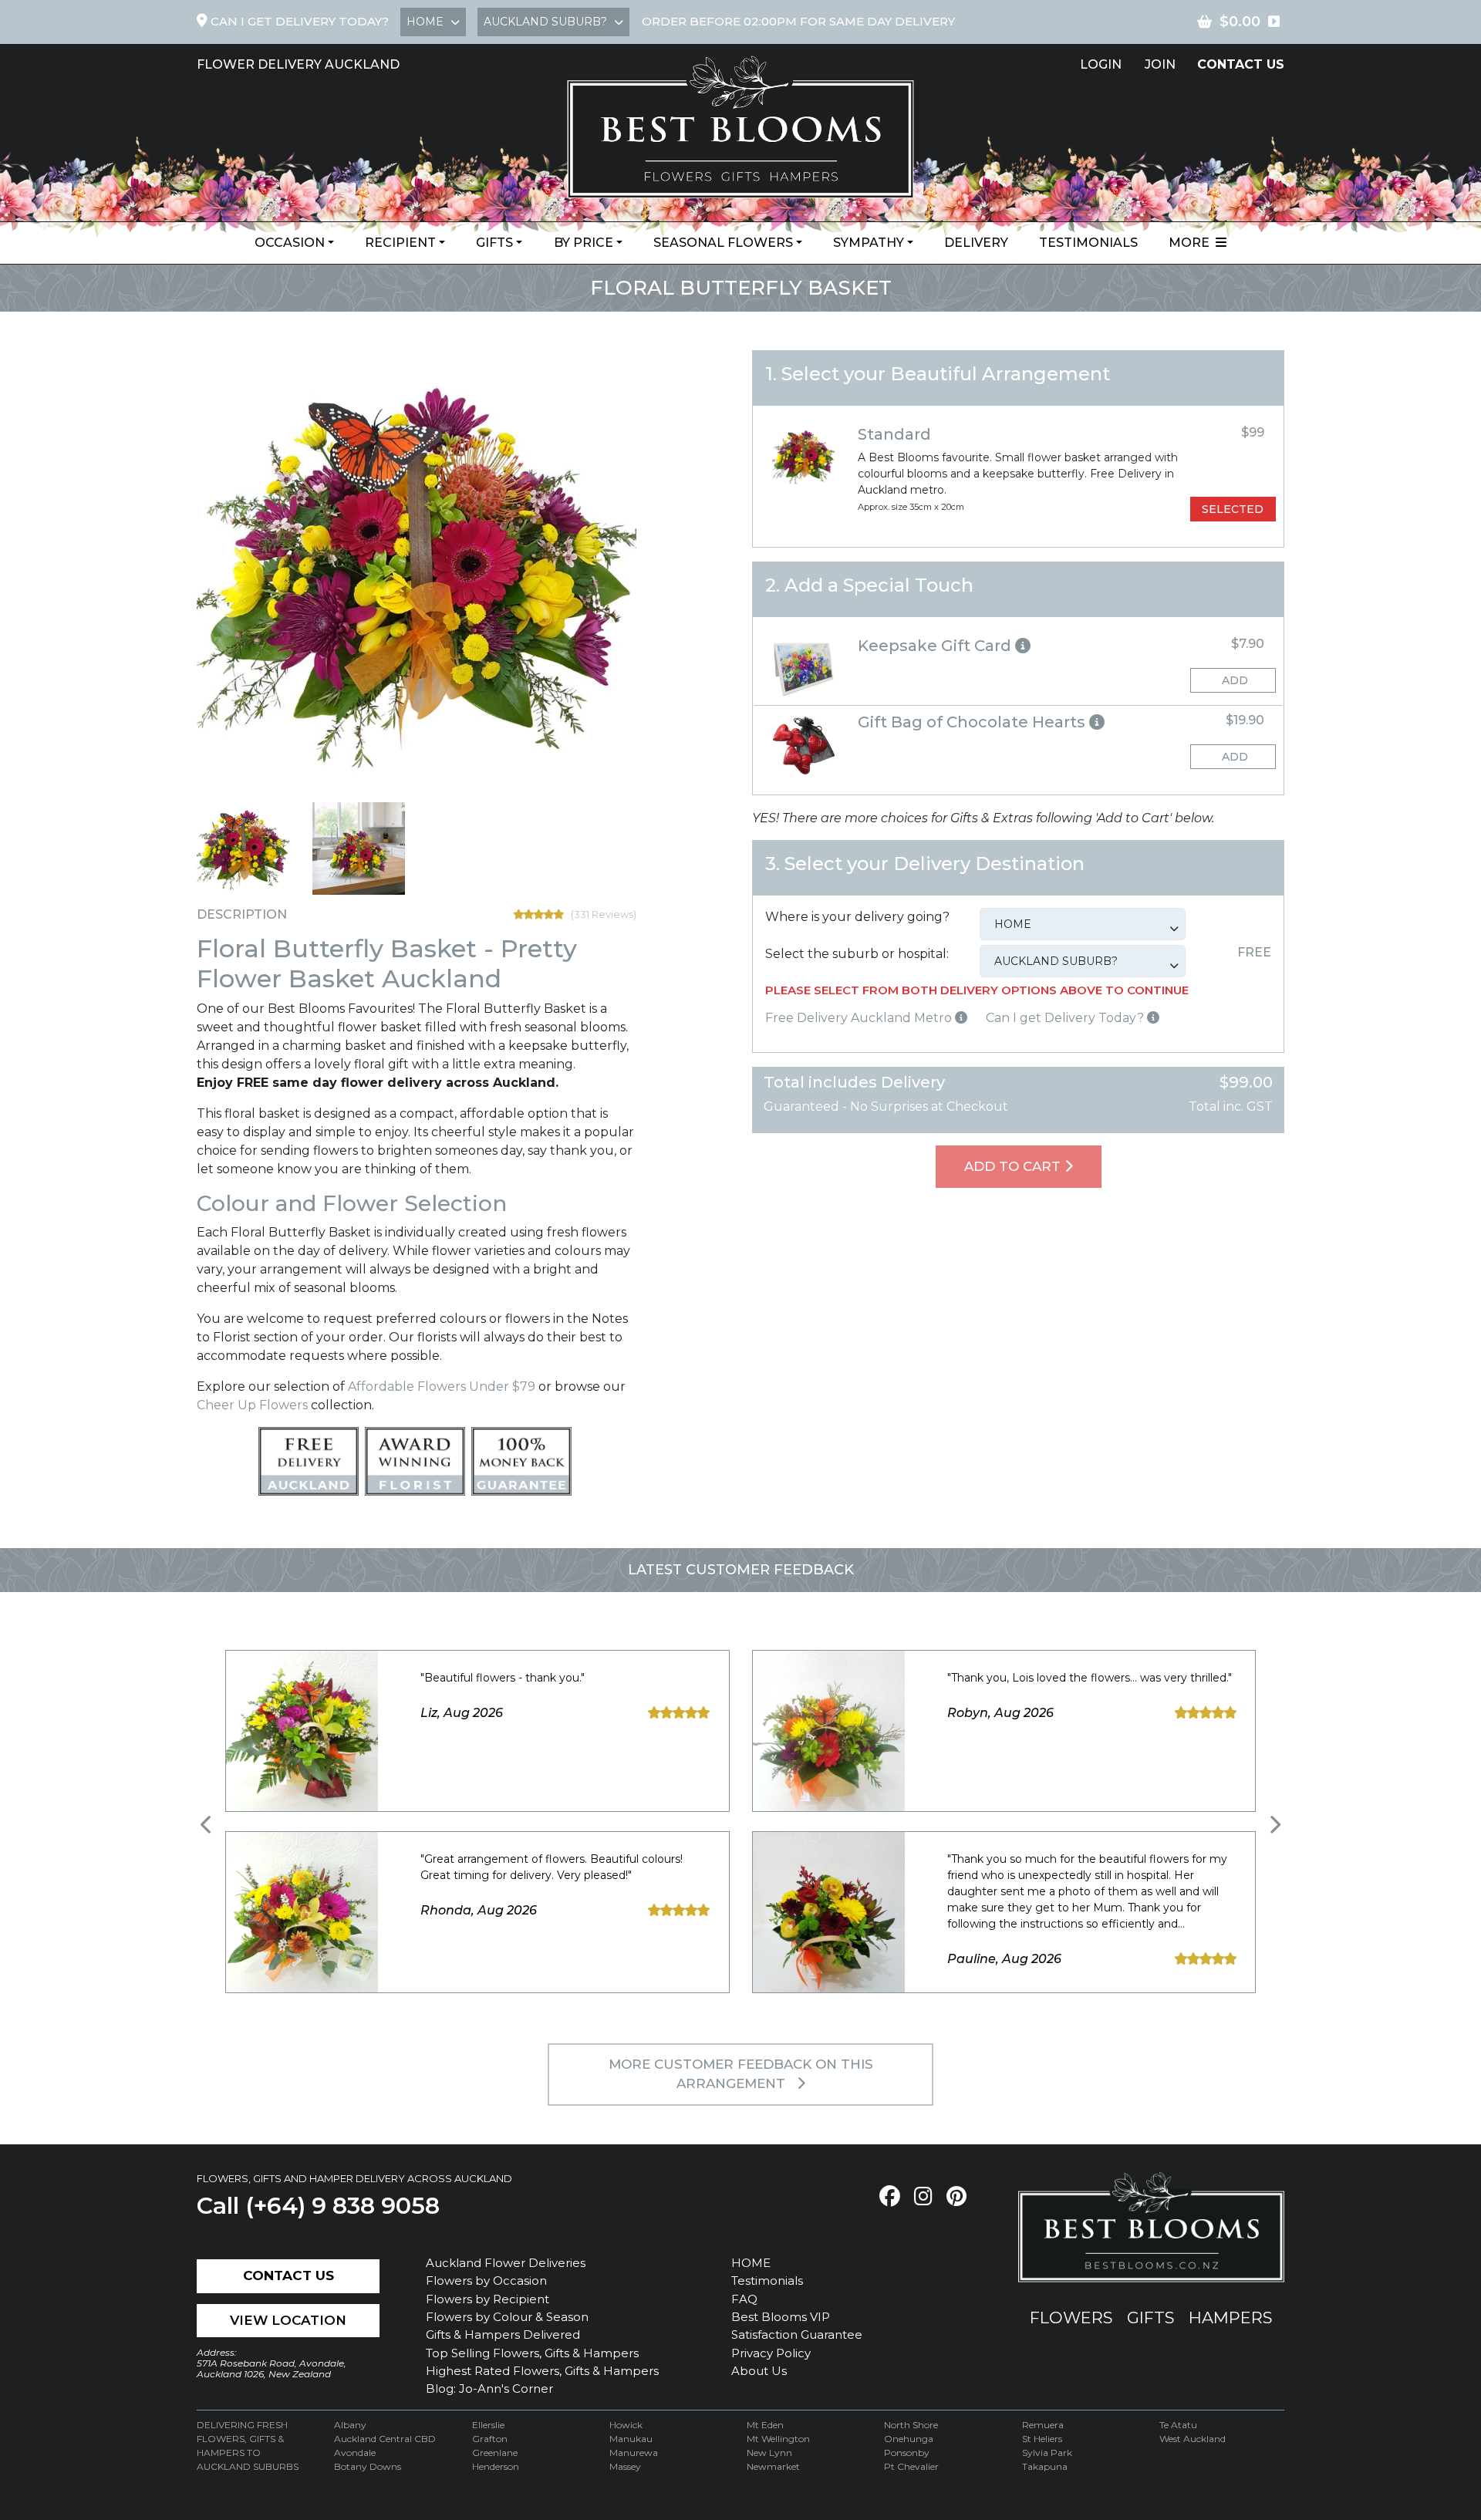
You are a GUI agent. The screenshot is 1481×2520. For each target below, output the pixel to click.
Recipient (400, 243)
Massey (625, 2466)
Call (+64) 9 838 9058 (318, 2206)
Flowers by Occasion (486, 2280)
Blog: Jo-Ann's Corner (489, 2388)
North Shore (911, 2425)
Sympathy (869, 243)
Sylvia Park (1047, 2453)
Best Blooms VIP (781, 2317)
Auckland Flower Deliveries (506, 2263)
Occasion (290, 243)
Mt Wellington (778, 2439)
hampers (1231, 2318)
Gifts (494, 243)
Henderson (496, 2466)
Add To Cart (1014, 1166)
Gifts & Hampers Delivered (503, 2334)
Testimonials (1088, 243)
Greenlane (495, 2453)
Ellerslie (488, 2425)
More (1192, 243)
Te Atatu (1178, 2425)
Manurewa (634, 2453)
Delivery (976, 243)
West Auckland (1193, 2439)
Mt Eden (765, 2425)
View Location (288, 2320)
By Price (584, 243)
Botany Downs (368, 2466)
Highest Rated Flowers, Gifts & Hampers (542, 2371)
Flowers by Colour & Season (507, 2317)
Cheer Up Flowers (252, 1405)
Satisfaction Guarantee (797, 2334)
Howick (626, 2425)
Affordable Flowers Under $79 (442, 1387)
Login (1101, 64)
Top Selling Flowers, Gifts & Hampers (532, 2353)
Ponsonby (907, 2453)
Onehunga (909, 2439)
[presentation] (207, 1825)
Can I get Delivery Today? (1066, 1018)
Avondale (355, 2453)
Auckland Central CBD (385, 2439)
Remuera (1043, 2425)
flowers (1071, 2318)
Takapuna (1045, 2466)
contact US (1241, 64)
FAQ (744, 2299)
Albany (350, 2425)
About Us (759, 2371)
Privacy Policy (771, 2353)
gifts (1151, 2318)
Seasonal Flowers (723, 243)
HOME (751, 2263)
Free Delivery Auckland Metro (860, 1018)
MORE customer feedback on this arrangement (741, 2074)
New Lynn (769, 2453)
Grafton (490, 2439)
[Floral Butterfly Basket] (243, 848)
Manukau (631, 2439)
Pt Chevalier (911, 2466)
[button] (1018, 646)
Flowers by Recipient (487, 2299)
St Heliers (1042, 2439)
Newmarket (773, 2466)
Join (1160, 64)
